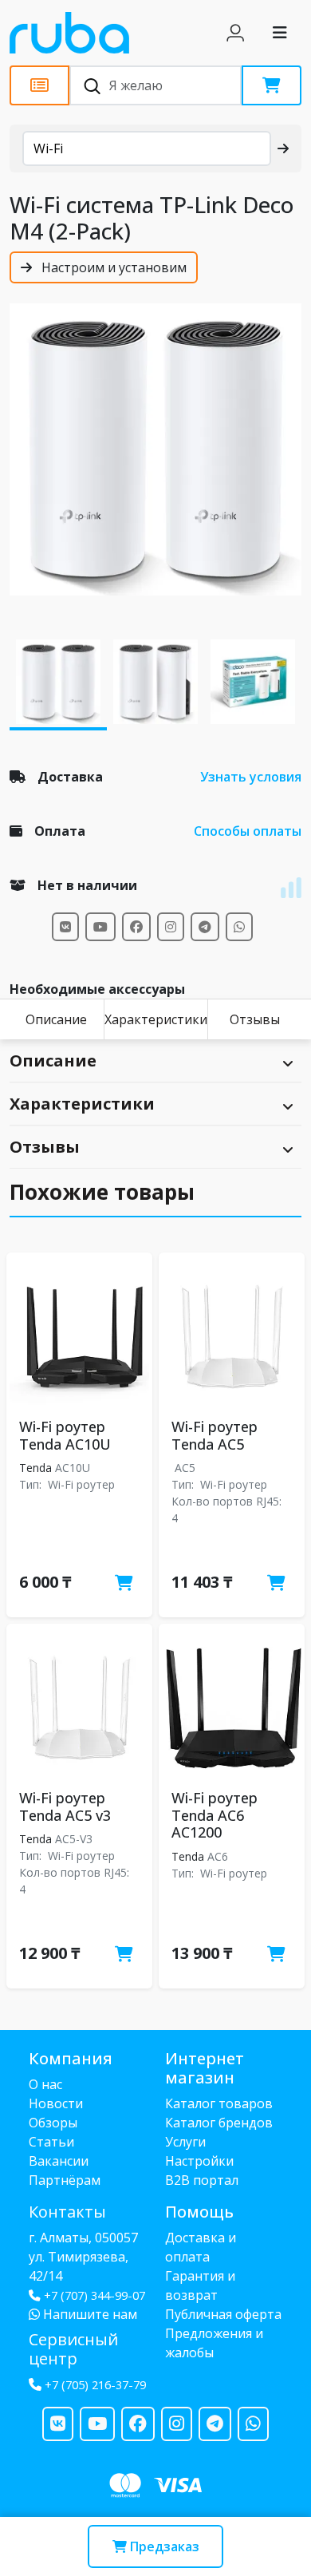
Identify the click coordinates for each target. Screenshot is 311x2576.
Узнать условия (251, 777)
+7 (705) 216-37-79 (95, 2385)
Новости (56, 2103)
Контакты (67, 2212)
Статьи (51, 2142)
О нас (45, 2084)
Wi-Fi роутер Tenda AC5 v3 (65, 1806)
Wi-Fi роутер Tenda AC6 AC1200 (215, 1815)
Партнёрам (65, 2180)
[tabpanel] (155, 449)
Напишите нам (89, 2314)
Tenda (35, 1468)
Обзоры (53, 2123)
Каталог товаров (219, 2103)
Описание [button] (53, 1060)
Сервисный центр (73, 2349)
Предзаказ (163, 2546)
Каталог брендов (219, 2123)
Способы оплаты (248, 831)
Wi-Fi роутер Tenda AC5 (215, 1435)
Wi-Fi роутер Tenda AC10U (65, 1435)
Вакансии (59, 2161)
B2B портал (202, 2180)
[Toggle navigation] (280, 33)
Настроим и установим (112, 267)
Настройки (199, 2161)
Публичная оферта (223, 2314)
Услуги (185, 2142)
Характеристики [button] (82, 1104)
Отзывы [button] (45, 1147)
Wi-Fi (48, 148)
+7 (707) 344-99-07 (94, 2295)
